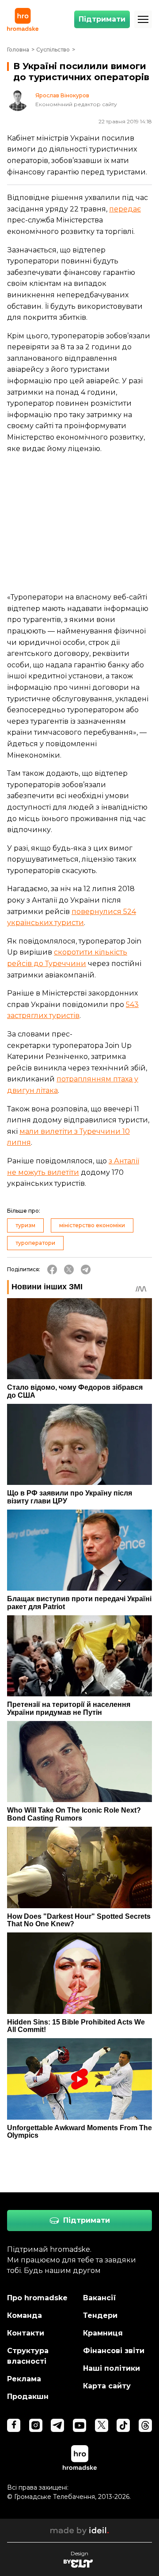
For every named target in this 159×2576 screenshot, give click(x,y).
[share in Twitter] (69, 1269)
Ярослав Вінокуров (62, 96)
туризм (25, 1225)
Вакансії (100, 2298)
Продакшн (28, 2396)
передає (125, 209)
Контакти (26, 2333)
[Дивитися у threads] (145, 2425)
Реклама (24, 2379)
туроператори (35, 1243)
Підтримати (102, 19)
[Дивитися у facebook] (14, 2425)
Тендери (100, 2315)
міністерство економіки (92, 1225)
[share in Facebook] (52, 1269)
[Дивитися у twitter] (102, 2425)
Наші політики (112, 2368)
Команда (25, 2315)
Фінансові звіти (114, 2351)
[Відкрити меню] (143, 19)
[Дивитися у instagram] (36, 2425)
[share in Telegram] (86, 1269)
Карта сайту (107, 2386)
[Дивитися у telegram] (57, 2425)
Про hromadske (37, 2298)
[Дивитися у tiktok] (123, 2425)
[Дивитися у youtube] (79, 2425)
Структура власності (28, 2356)
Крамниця (103, 2333)
